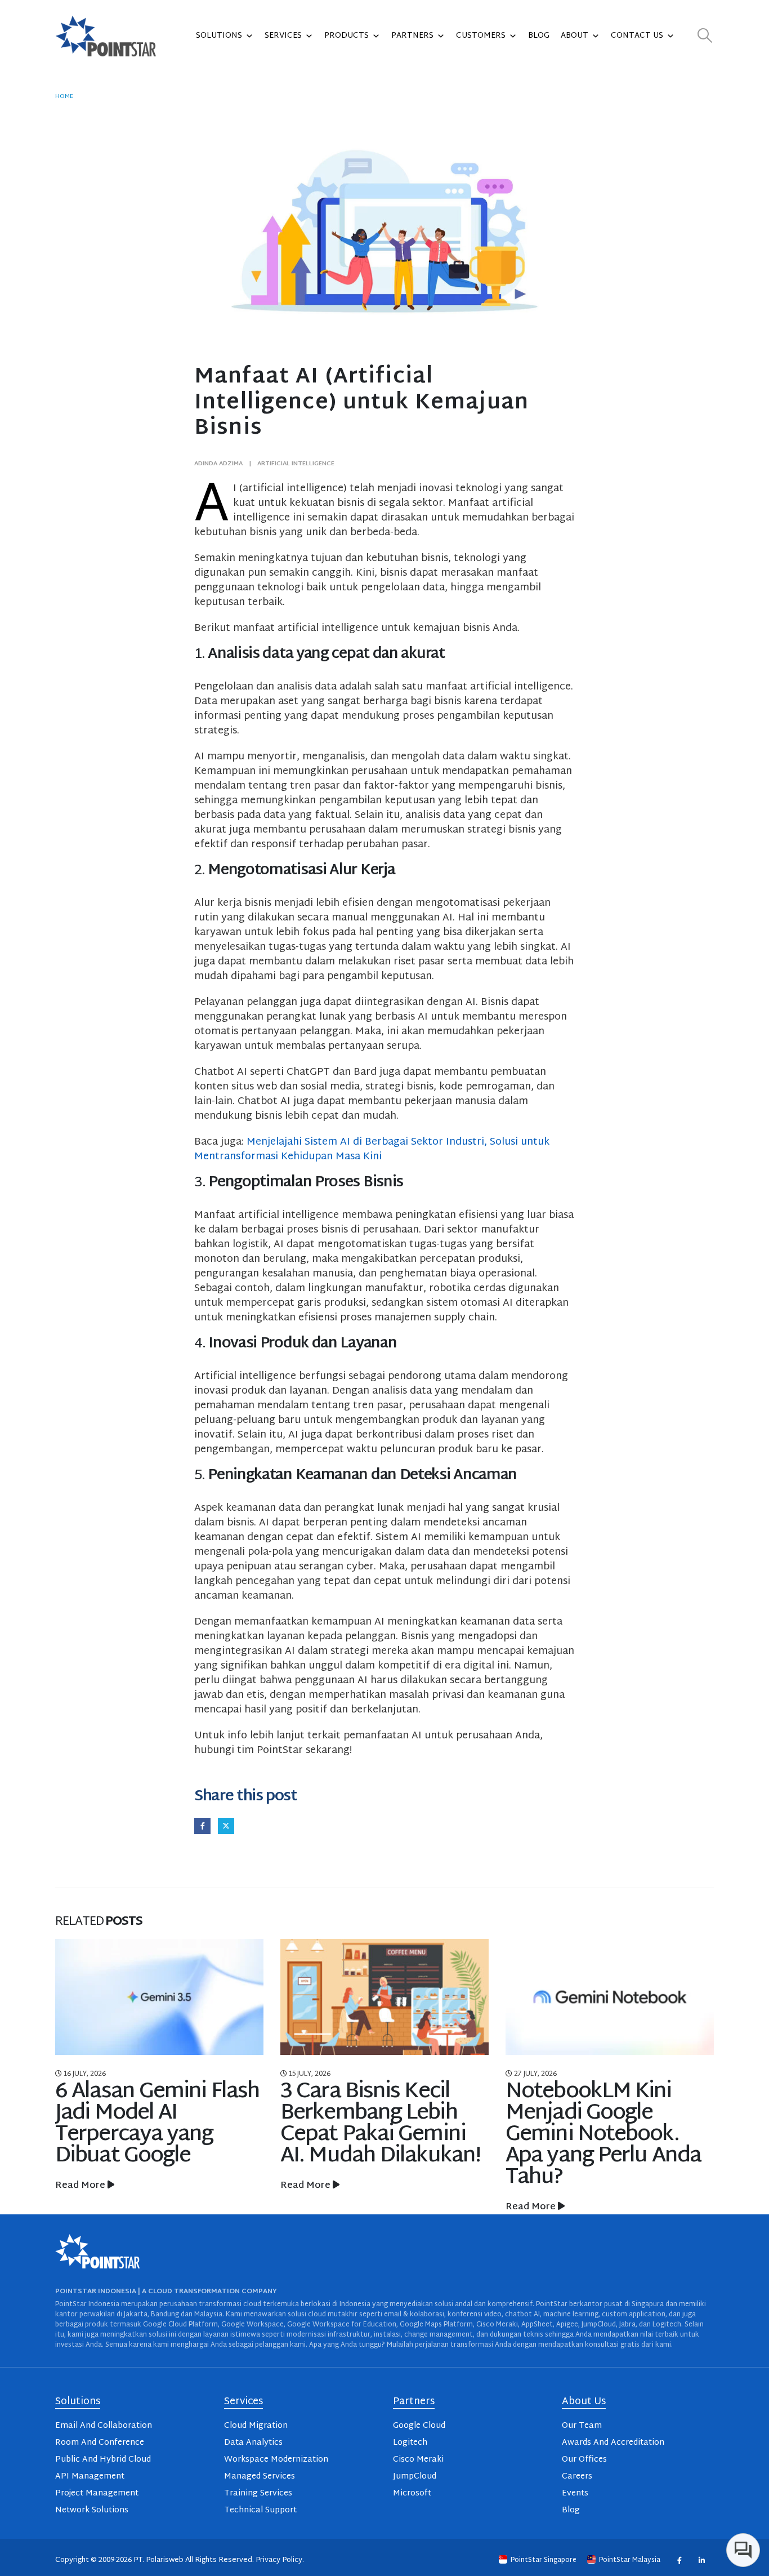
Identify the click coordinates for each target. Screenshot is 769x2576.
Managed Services (260, 2477)
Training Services (258, 2493)
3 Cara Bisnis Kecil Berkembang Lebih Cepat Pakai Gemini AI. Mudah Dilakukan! (155, 2124)
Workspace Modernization (276, 2460)
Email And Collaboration (104, 2426)
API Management (90, 2477)
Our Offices (584, 2460)
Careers (577, 2477)
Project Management (97, 2493)
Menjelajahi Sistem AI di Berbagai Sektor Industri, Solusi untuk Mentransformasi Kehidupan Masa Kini (372, 1149)
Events (575, 2493)
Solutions (219, 36)
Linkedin (701, 2560)
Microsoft (412, 2493)
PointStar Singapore (544, 2560)
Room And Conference (100, 2443)
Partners (412, 36)
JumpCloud (415, 2477)
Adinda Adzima (218, 464)
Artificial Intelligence (296, 464)
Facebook (202, 1826)
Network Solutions (92, 2510)
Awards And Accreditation (613, 2443)
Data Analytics (253, 2443)
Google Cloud (419, 2426)
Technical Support (260, 2510)
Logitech (410, 2443)
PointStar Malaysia (630, 2560)
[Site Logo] (106, 36)
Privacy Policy (279, 2560)
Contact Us (637, 36)
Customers (481, 36)
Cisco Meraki (418, 2460)
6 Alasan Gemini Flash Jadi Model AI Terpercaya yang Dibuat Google (608, 2124)
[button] (705, 36)
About (574, 36)
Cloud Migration (256, 2426)
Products (347, 36)
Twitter (226, 1826)
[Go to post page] (159, 1997)
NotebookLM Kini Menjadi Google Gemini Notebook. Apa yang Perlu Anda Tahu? (378, 2135)
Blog (539, 36)
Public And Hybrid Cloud (103, 2460)
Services (283, 36)
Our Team (582, 2426)
